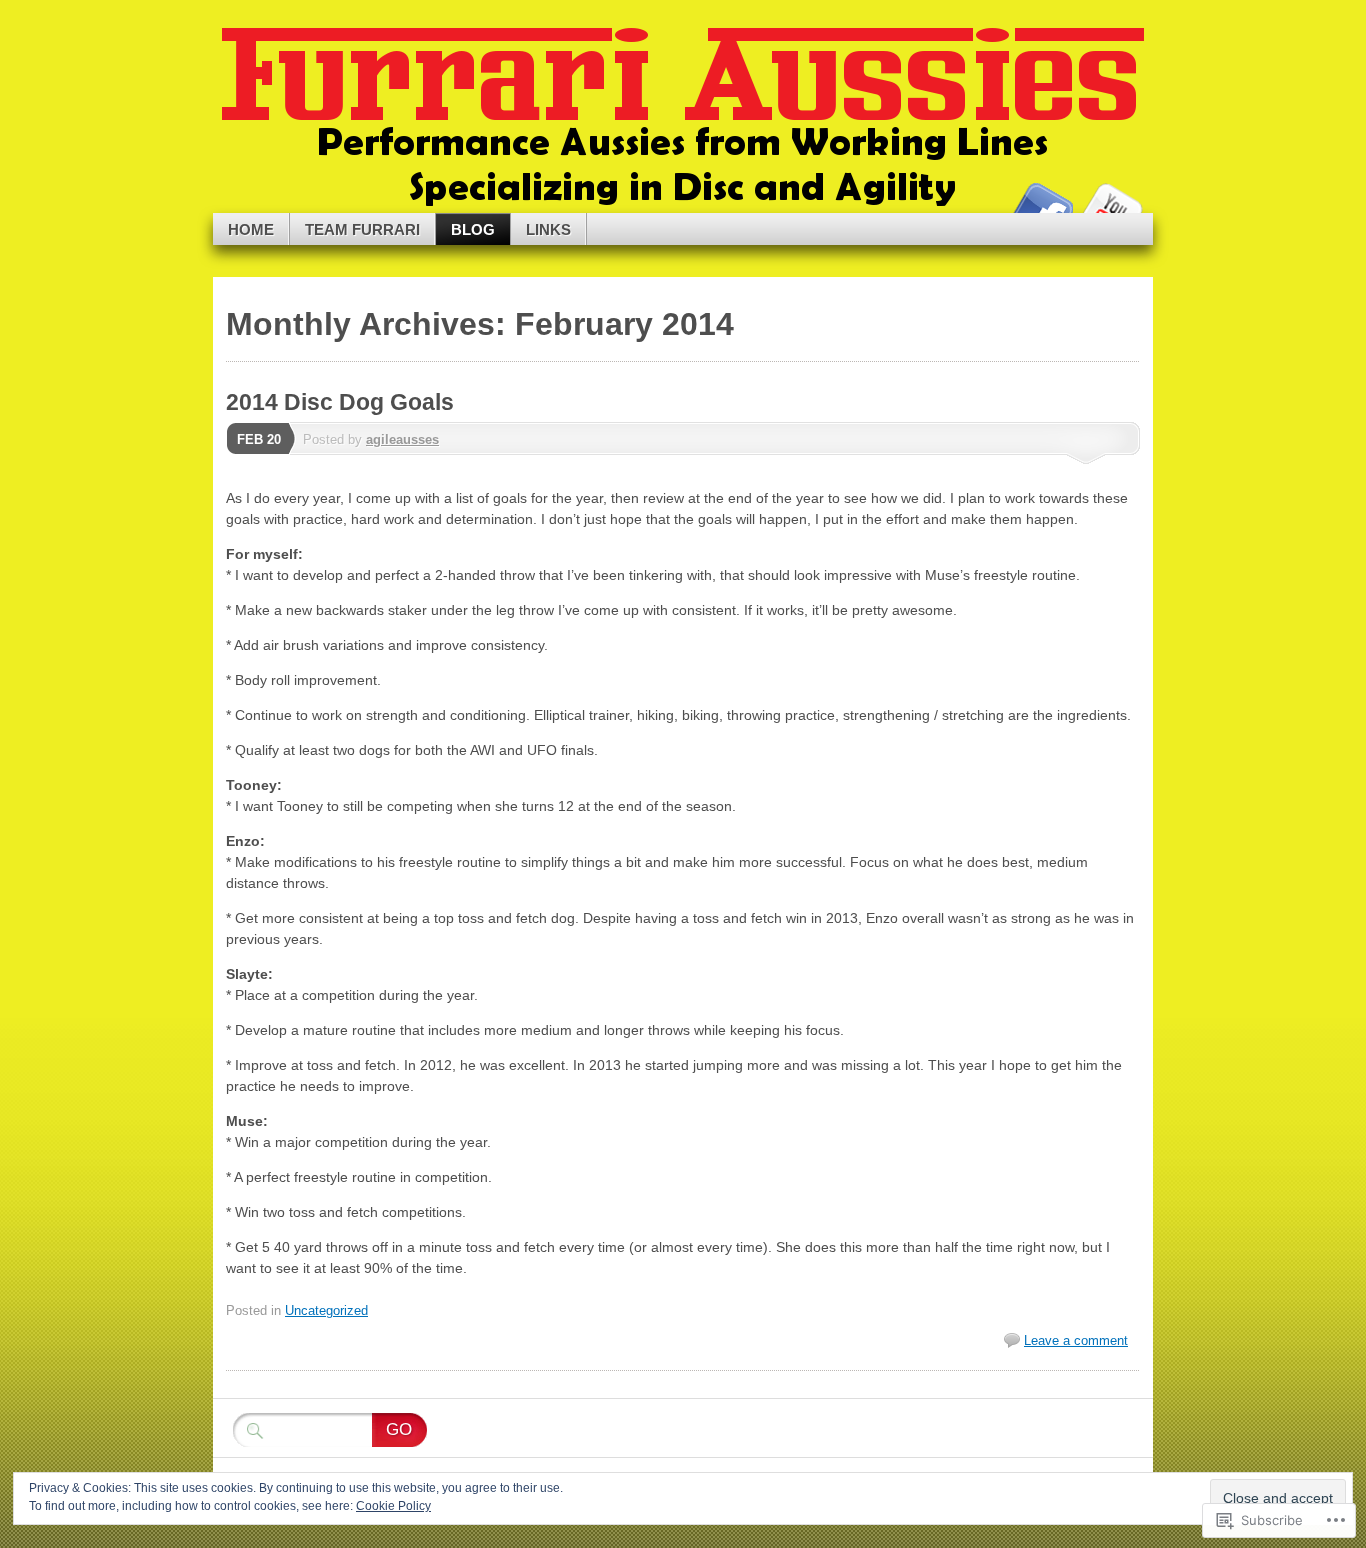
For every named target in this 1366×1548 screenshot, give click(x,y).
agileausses (402, 439)
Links (548, 229)
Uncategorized (326, 1310)
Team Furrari (362, 229)
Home (251, 229)
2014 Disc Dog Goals (340, 402)
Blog (473, 229)
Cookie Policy (393, 1506)
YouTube (1111, 205)
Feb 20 (259, 439)
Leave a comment (1076, 1340)
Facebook (1041, 205)
